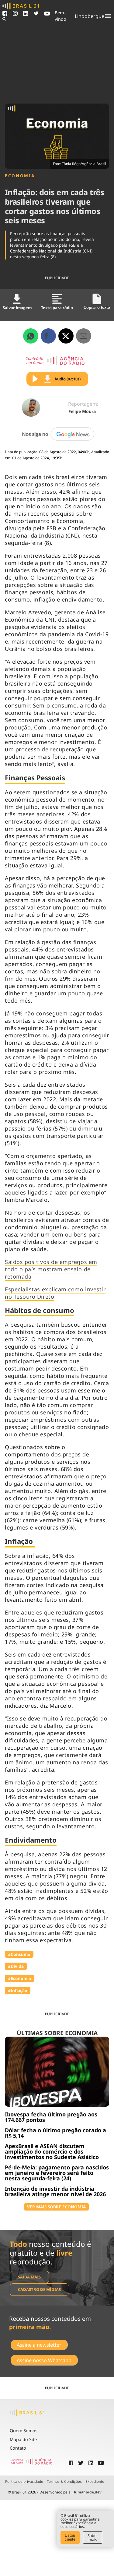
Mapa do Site (23, 2439)
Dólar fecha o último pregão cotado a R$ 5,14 (55, 2133)
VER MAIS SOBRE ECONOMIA (56, 2207)
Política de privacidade (24, 2482)
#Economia (19, 1978)
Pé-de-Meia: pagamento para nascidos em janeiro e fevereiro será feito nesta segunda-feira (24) (57, 2173)
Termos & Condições (64, 2482)
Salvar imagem (17, 308)
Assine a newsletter (39, 2345)
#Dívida (16, 1966)
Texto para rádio (57, 308)
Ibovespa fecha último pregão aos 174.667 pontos (51, 2117)
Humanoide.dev (87, 2492)
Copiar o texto (97, 307)
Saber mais (93, 2537)
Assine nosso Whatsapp (44, 2360)
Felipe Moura (82, 411)
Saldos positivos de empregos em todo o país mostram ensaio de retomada (51, 1269)
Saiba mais (29, 2277)
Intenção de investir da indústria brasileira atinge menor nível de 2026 (55, 2191)
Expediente (95, 2482)
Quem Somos (24, 2431)
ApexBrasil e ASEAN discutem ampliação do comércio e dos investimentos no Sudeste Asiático (52, 2151)
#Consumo (19, 1954)
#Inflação (18, 1990)
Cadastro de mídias (39, 2289)
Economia (20, 176)
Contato (18, 2448)
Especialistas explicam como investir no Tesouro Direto (55, 1293)
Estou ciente (70, 2537)
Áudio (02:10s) (67, 379)
